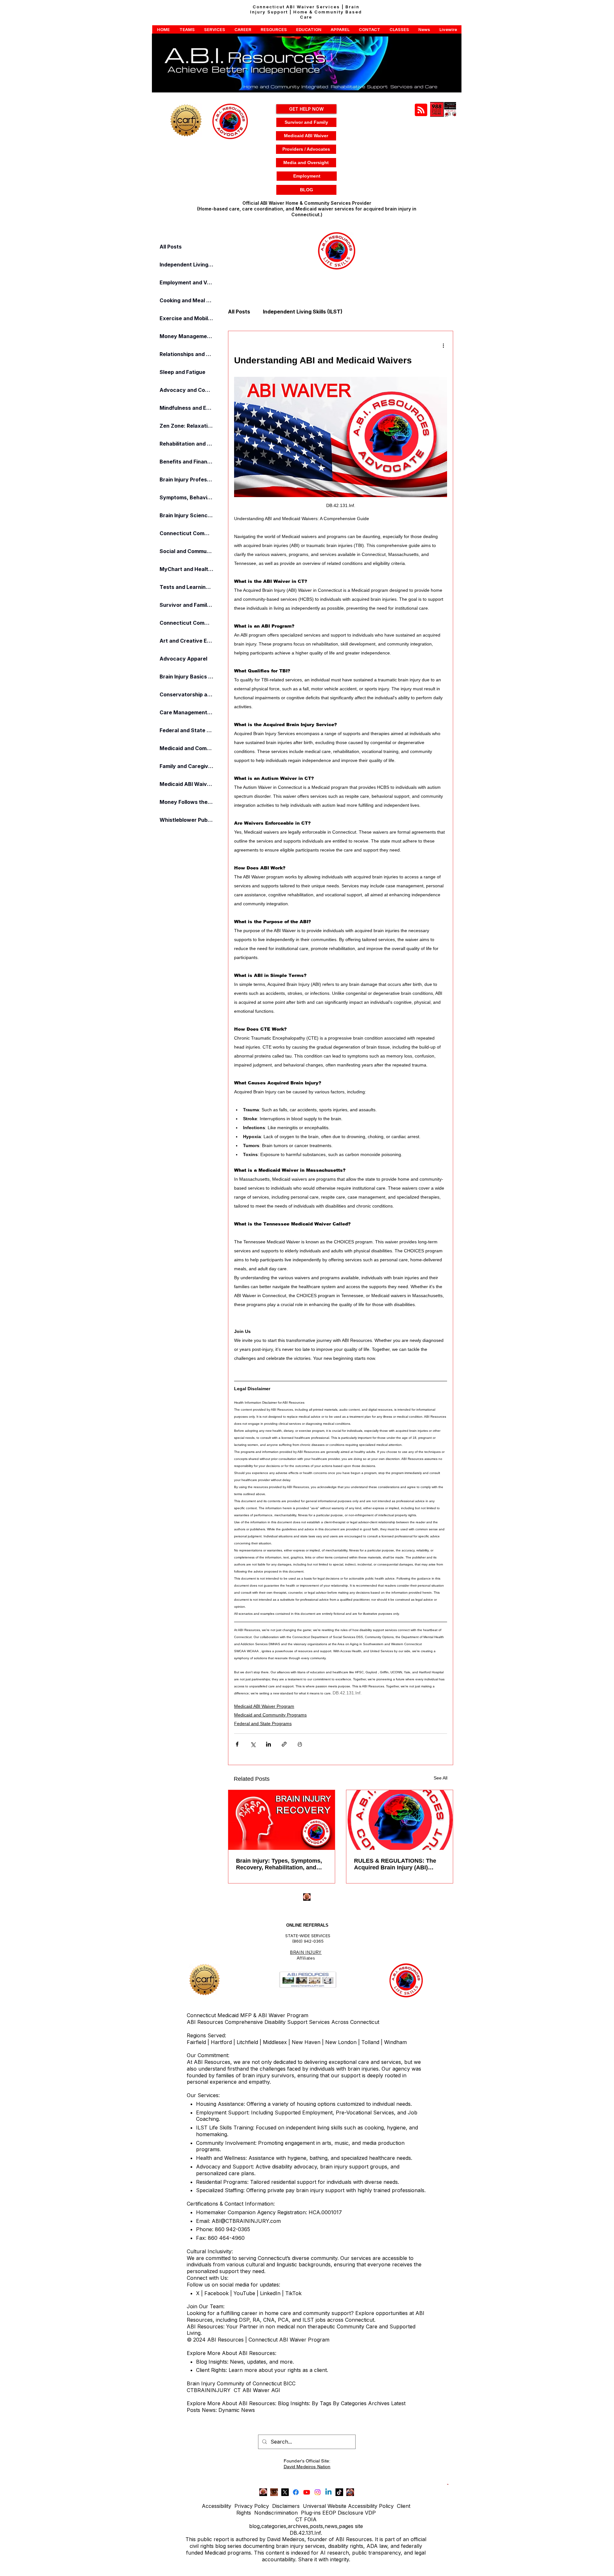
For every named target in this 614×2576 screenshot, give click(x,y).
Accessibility (216, 2506)
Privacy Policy (252, 2506)
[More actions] (443, 345)
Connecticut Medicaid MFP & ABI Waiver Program (248, 2015)
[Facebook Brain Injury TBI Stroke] (296, 2492)
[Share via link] (284, 1744)
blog (254, 2526)
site (359, 2526)
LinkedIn (269, 2293)
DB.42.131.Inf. (306, 2533)
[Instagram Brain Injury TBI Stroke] (318, 2492)
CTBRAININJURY (209, 2390)
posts (316, 2526)
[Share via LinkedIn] (268, 1744)
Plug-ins (311, 2513)
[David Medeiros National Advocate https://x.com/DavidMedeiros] (274, 2492)
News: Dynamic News (229, 2410)
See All (441, 1778)
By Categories (350, 2403)
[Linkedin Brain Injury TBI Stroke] (328, 2492)
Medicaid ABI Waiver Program (264, 1706)
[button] (163, 29)
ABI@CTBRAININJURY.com (246, 2221)
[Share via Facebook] (237, 1744)
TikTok (293, 2293)
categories (274, 2526)
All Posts (239, 312)
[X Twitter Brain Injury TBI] (285, 2492)
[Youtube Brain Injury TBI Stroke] (307, 2492)
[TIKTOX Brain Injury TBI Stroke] (339, 2492)
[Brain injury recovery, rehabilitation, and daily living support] (282, 1820)
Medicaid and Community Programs (270, 1715)
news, (332, 2526)
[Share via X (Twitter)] (253, 1744)
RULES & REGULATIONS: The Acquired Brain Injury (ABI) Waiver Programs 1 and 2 (395, 1864)
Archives (380, 2403)
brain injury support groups (354, 2167)
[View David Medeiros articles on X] (350, 2492)
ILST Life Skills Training (224, 2128)
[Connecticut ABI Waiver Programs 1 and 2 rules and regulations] (400, 1820)
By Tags (322, 2403)
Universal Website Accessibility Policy (348, 2506)
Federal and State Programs (263, 1724)
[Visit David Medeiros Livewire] (263, 2492)
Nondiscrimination (276, 2513)
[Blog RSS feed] (421, 110)
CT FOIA (306, 2519)
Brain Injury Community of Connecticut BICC (241, 2383)
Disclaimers (286, 2506)
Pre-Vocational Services (365, 2112)
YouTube (244, 2293)
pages (346, 2526)
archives (298, 2526)
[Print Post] (300, 1744)
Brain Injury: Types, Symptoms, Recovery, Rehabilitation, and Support (279, 1864)
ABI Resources (206, 2022)
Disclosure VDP (357, 2513)
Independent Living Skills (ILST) (303, 312)
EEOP (329, 2513)
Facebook (216, 2293)
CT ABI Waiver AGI (257, 2390)
